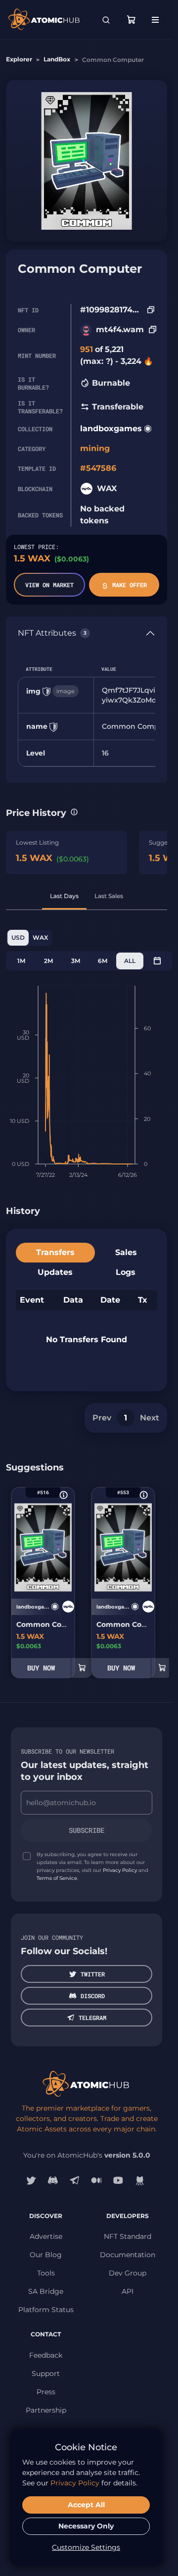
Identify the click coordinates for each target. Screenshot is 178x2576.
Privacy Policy (120, 1870)
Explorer (19, 59)
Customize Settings (86, 2547)
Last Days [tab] (64, 896)
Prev (102, 1418)
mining (95, 448)
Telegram (92, 2018)
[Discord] (53, 2180)
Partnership (46, 2410)
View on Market (49, 585)
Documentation (128, 2255)
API (128, 2291)
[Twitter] (31, 2180)
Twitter (93, 1974)
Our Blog (46, 2255)
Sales (126, 1252)
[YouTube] (118, 2180)
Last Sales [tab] (109, 896)
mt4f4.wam (120, 329)
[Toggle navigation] (155, 20)
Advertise (46, 2236)
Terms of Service (57, 1878)
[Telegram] (75, 2180)
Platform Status (46, 2310)
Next (150, 1418)
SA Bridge (46, 2291)
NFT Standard (128, 2236)
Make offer (130, 585)
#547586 (98, 468)
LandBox (57, 59)
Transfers (55, 1252)
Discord (93, 1996)
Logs (126, 1272)
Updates (55, 1272)
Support (46, 2374)
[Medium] (96, 2180)
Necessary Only (86, 2526)
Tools (46, 2273)
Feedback (46, 2355)
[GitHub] (140, 2180)
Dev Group (128, 2273)
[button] (74, 812)
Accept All (86, 2505)
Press (46, 2392)
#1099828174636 (111, 310)
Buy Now (41, 1668)
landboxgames (111, 429)
